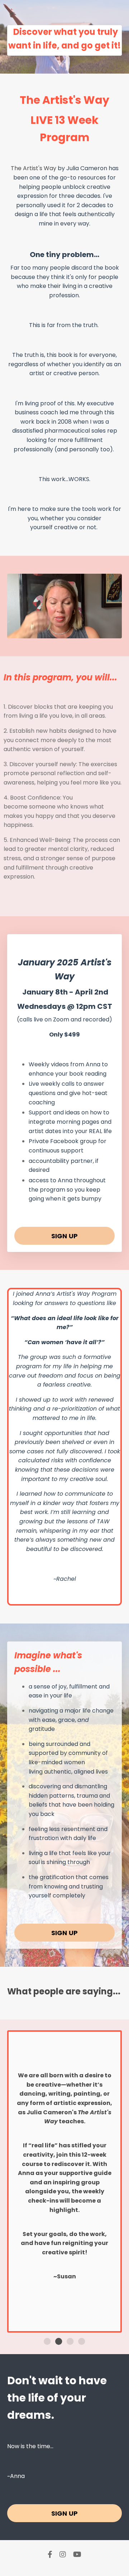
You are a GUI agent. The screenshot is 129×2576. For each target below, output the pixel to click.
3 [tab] (70, 2342)
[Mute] (115, 633)
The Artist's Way (34, 168)
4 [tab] (82, 2342)
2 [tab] (59, 2342)
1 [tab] (47, 2342)
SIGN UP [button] (65, 1236)
